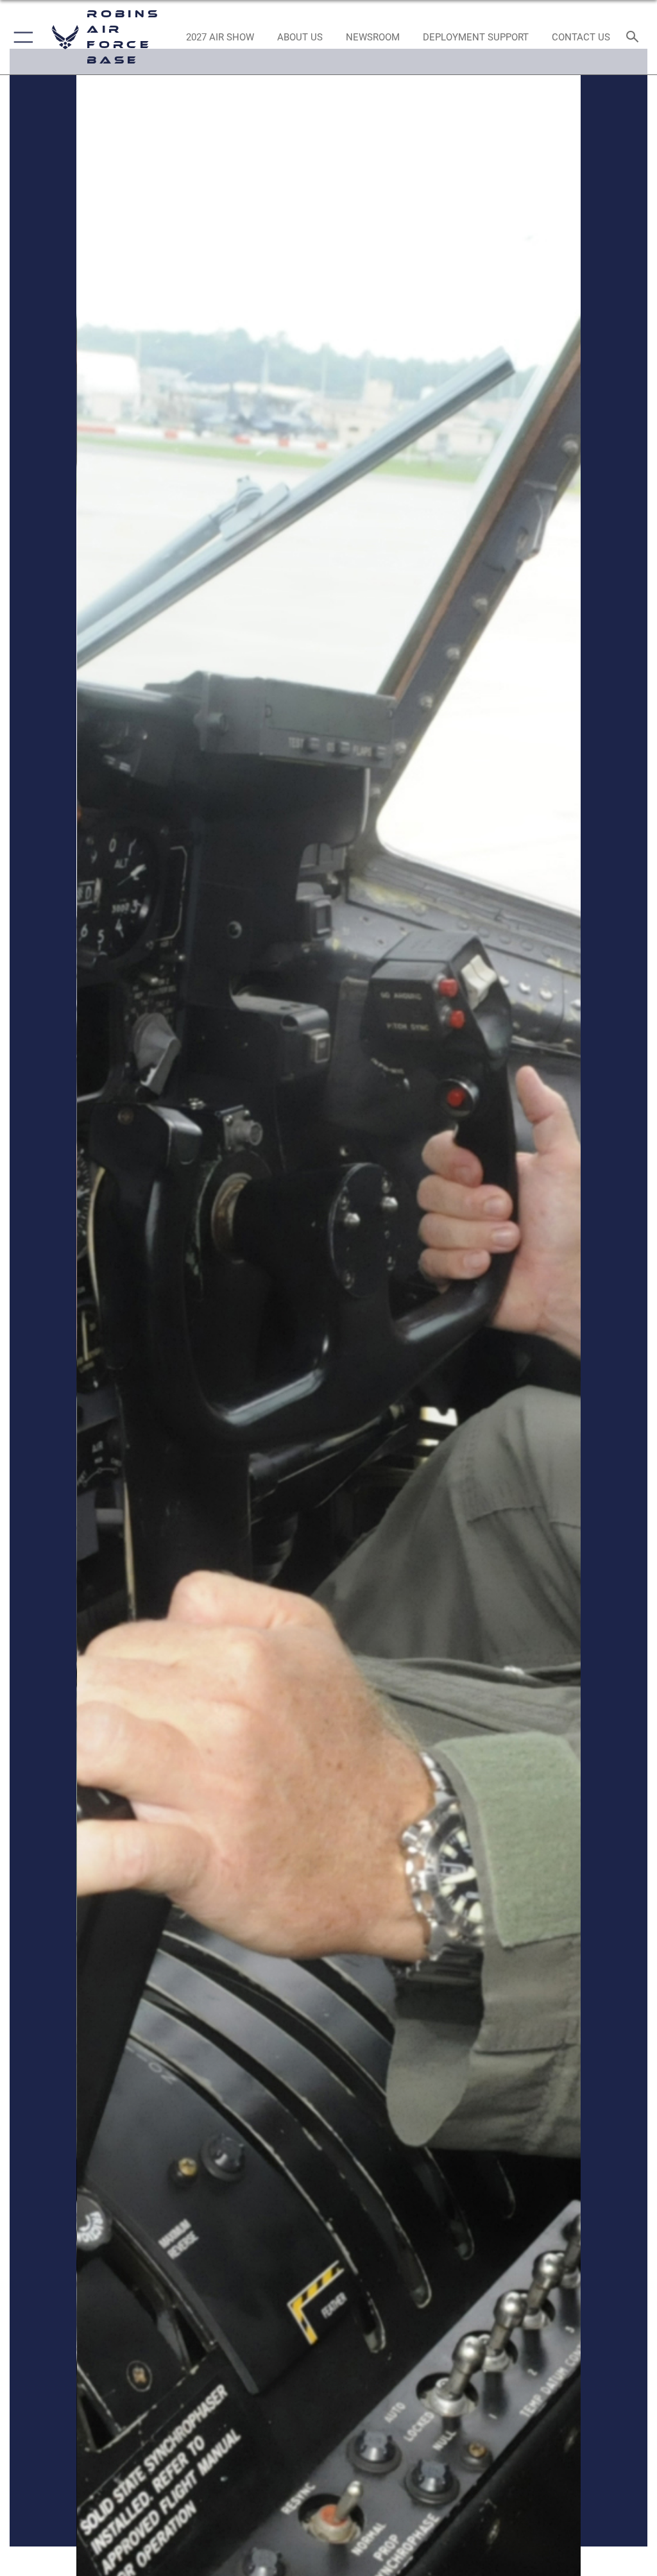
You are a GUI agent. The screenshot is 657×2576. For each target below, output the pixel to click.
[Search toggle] (635, 38)
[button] (21, 37)
